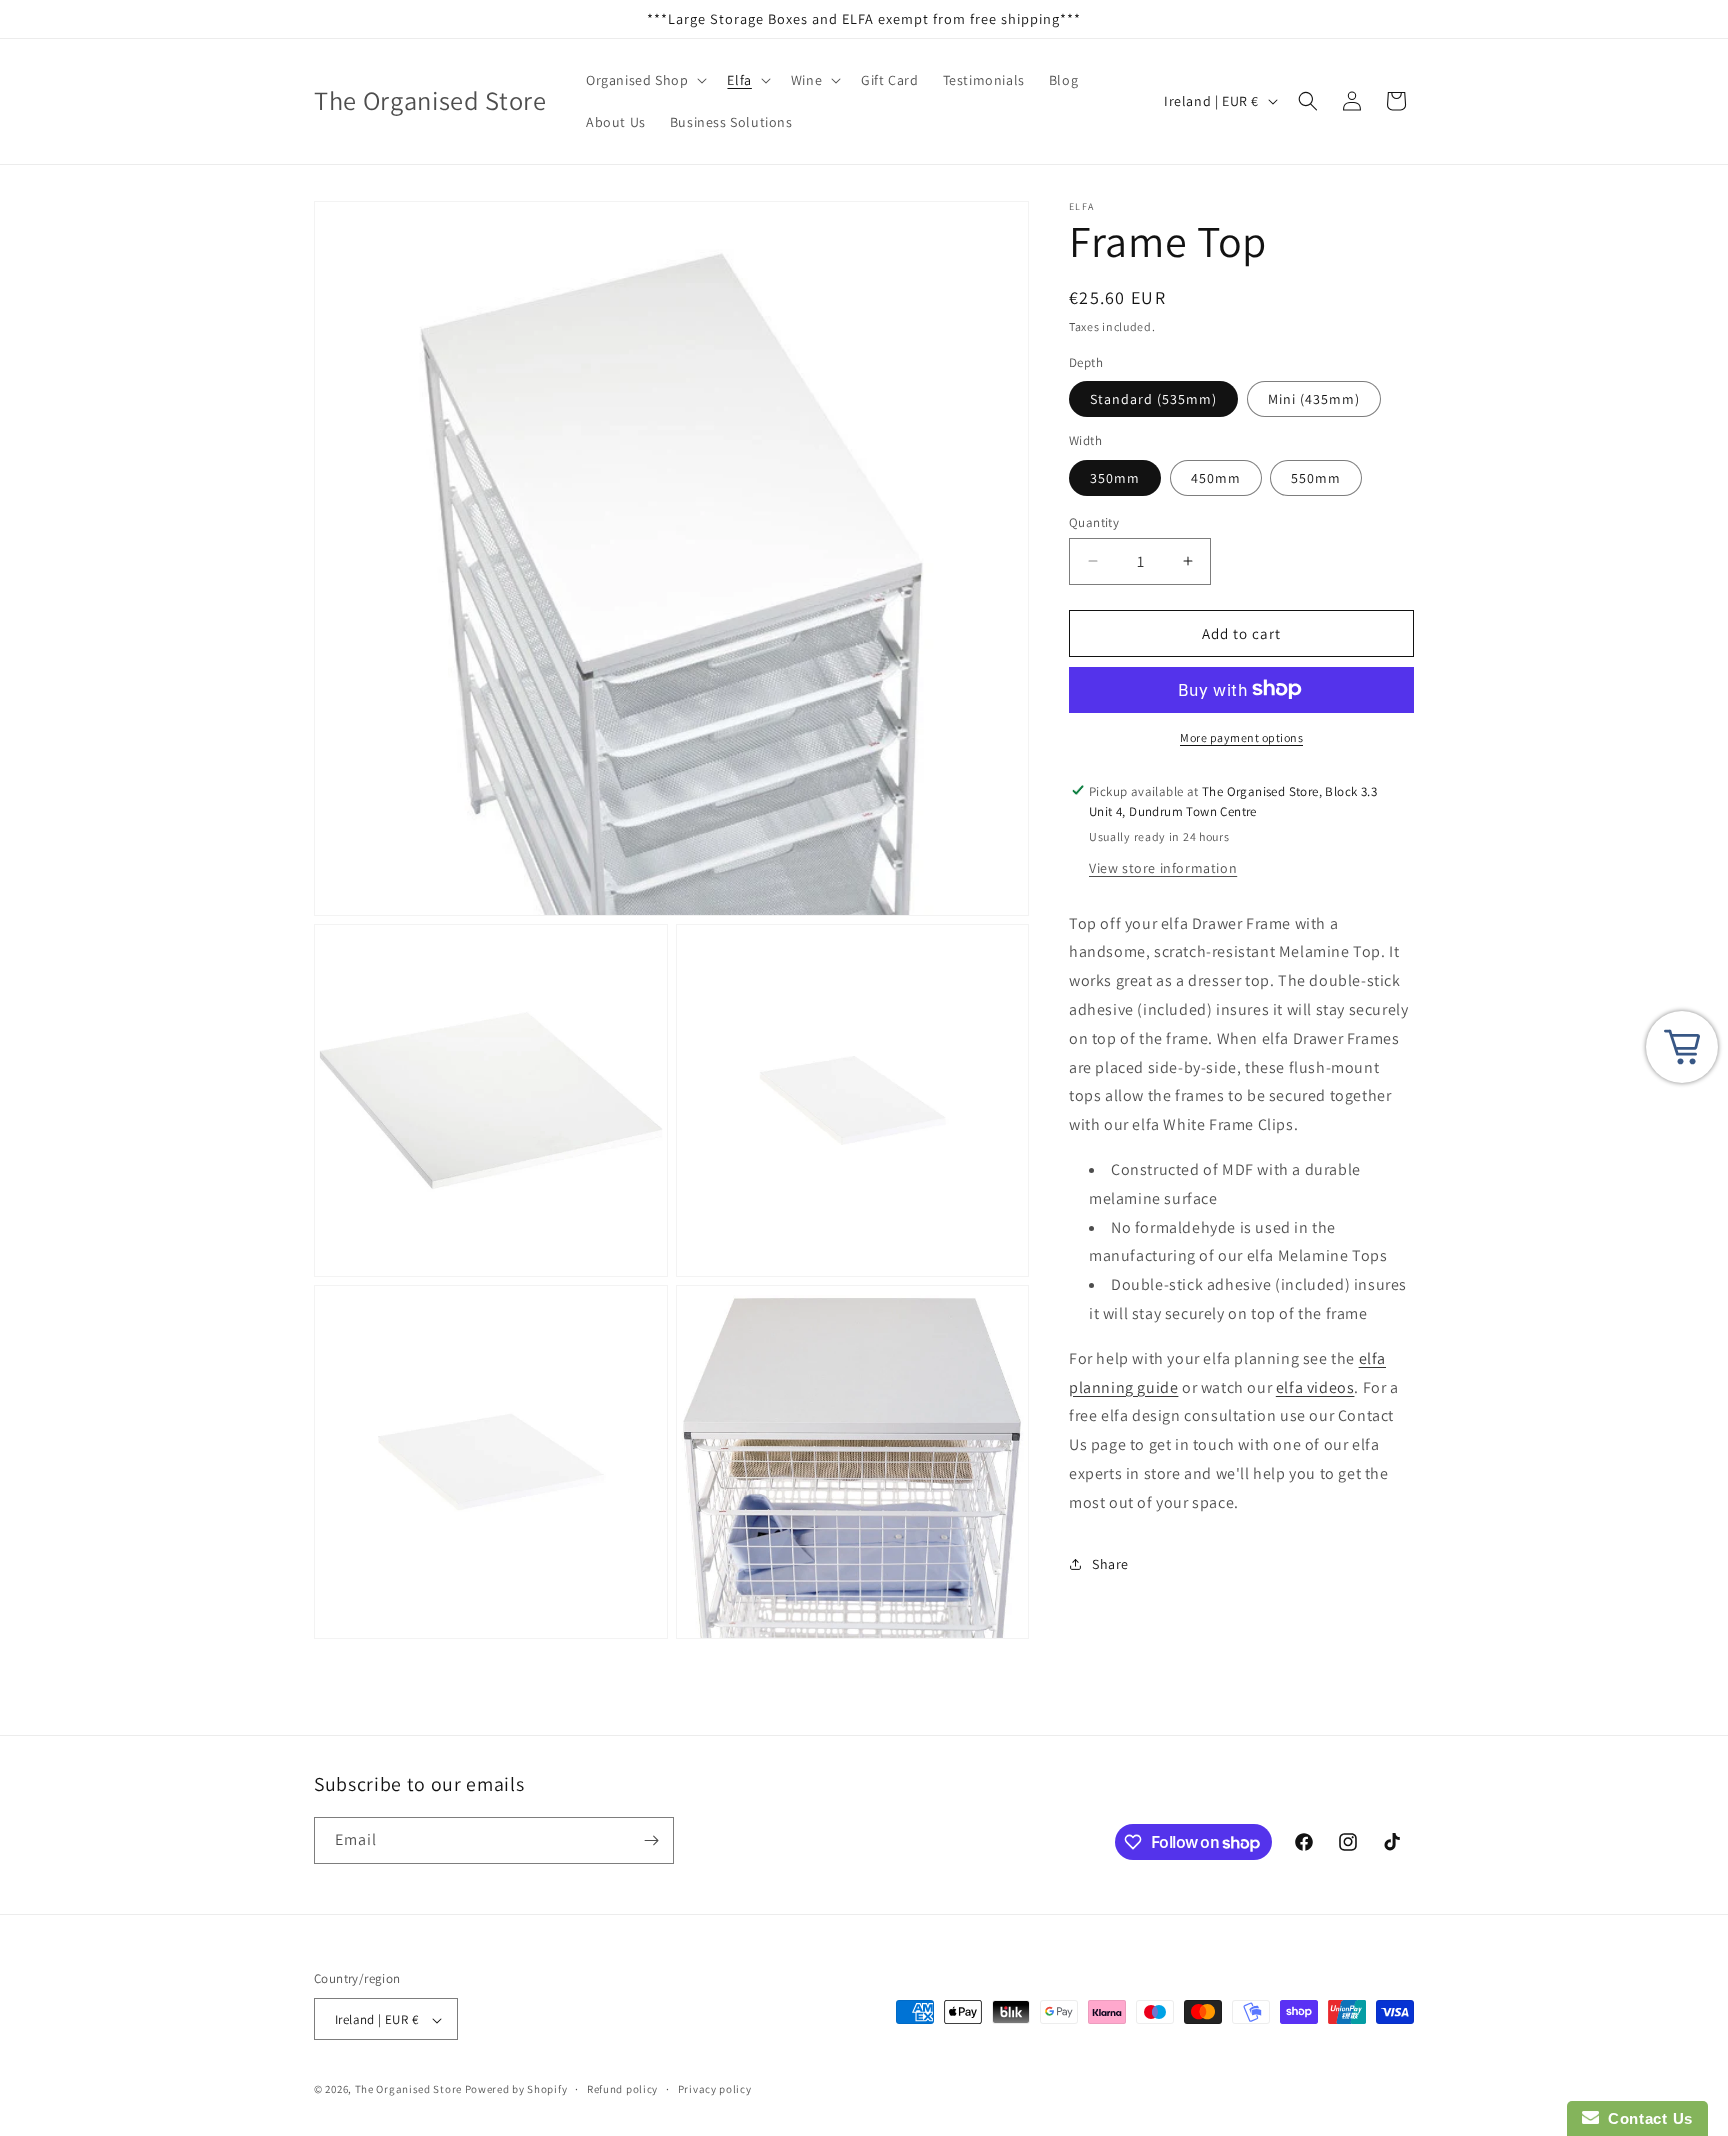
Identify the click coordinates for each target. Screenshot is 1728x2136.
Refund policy (622, 2089)
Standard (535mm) (1153, 398)
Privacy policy (715, 2089)
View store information (1163, 867)
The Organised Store (408, 2090)
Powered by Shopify (516, 2090)
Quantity (1094, 521)
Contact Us (1646, 2118)
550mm (1316, 477)
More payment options (1241, 736)
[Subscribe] (651, 1840)
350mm (1115, 477)
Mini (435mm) (1314, 398)
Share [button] (1110, 1563)
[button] (644, 80)
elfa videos (1315, 1386)
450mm (1216, 477)
